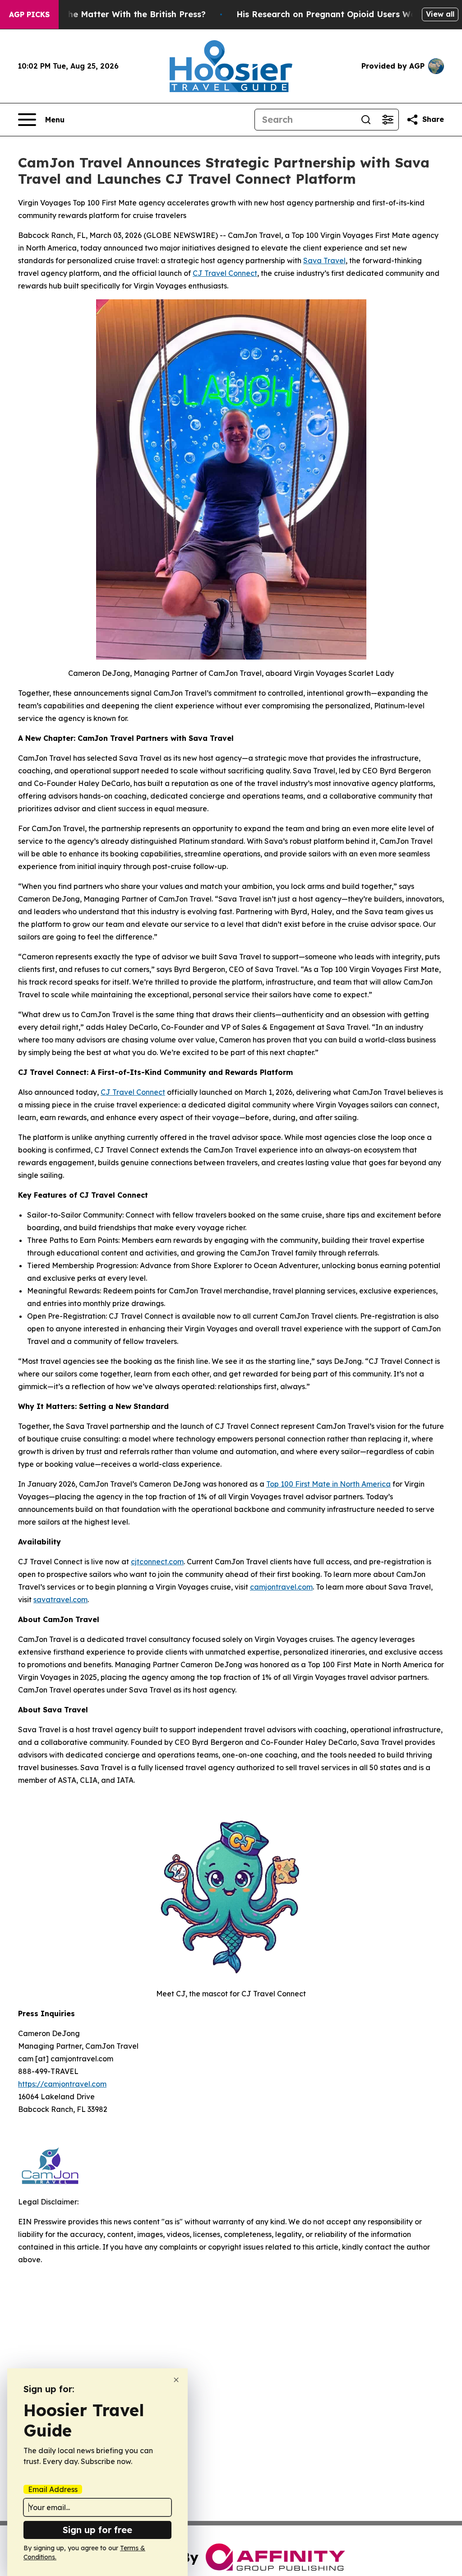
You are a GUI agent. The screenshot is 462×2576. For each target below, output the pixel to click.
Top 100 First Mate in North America (328, 1484)
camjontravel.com (281, 1587)
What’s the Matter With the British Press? (120, 14)
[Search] (366, 120)
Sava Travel (324, 260)
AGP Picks (29, 14)
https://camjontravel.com (62, 2084)
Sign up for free (97, 2530)
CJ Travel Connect (225, 273)
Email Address (53, 2489)
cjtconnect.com (157, 1562)
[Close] (176, 2380)
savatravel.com (60, 1600)
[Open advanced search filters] (388, 120)
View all (440, 14)
